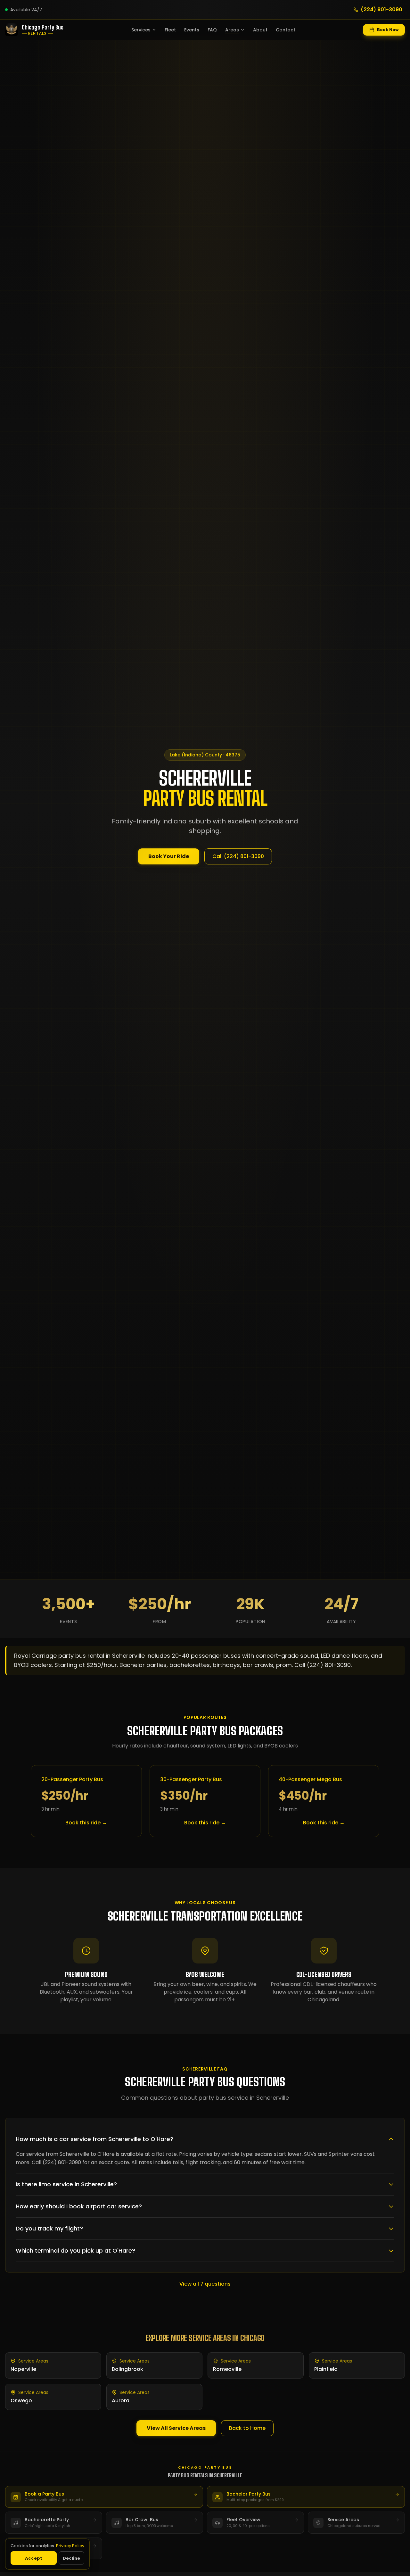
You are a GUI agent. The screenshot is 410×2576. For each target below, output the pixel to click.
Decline (71, 2558)
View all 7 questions (205, 2284)
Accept (34, 2558)
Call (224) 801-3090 (238, 856)
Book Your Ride (169, 856)
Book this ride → (86, 1823)
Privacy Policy (70, 2546)
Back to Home (247, 2428)
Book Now (388, 30)
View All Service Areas (176, 2428)
